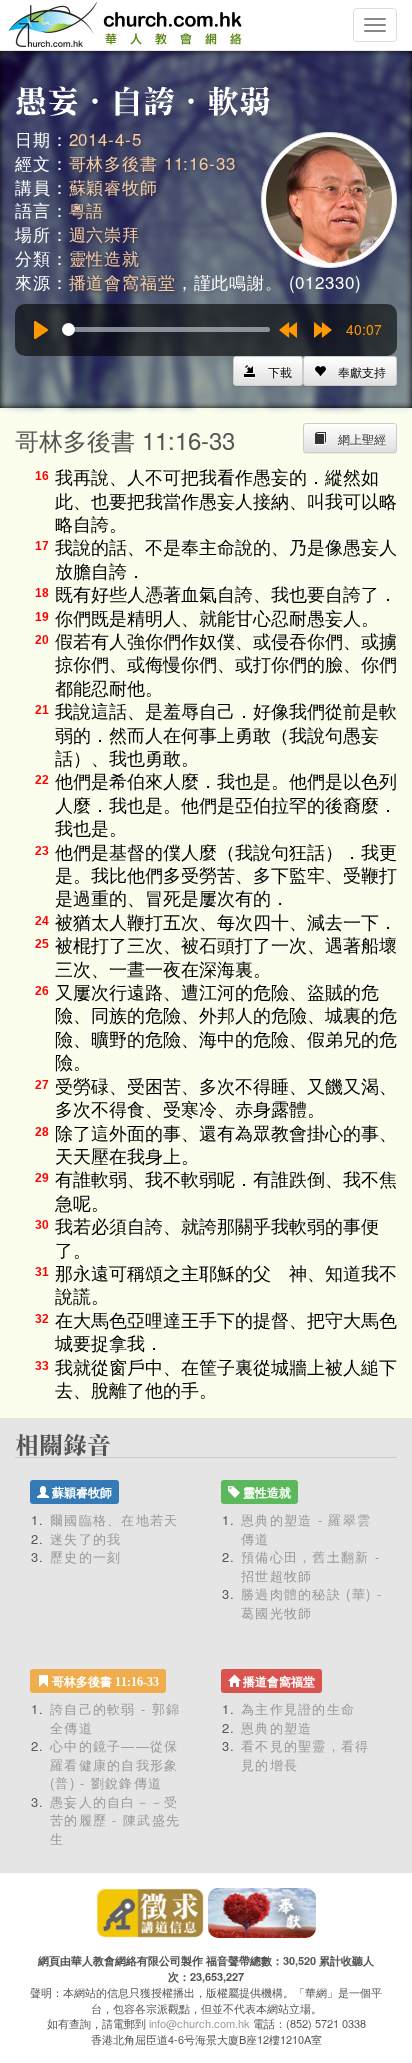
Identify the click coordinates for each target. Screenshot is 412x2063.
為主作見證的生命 (298, 1708)
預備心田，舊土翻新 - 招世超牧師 (310, 1566)
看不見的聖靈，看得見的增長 (305, 1755)
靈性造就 (104, 257)
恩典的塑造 (277, 1727)
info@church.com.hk (199, 2023)
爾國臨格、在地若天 (114, 1519)
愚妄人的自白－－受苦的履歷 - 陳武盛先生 (115, 1820)
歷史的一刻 (86, 1556)
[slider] (166, 329)
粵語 (87, 209)
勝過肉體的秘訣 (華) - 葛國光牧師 (311, 1603)
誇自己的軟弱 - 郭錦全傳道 (115, 1718)
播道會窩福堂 (122, 281)
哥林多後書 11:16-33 (152, 162)
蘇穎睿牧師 (113, 186)
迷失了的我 (86, 1538)
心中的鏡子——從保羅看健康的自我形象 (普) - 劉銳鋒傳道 (114, 1764)
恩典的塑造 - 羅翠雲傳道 (306, 1529)
